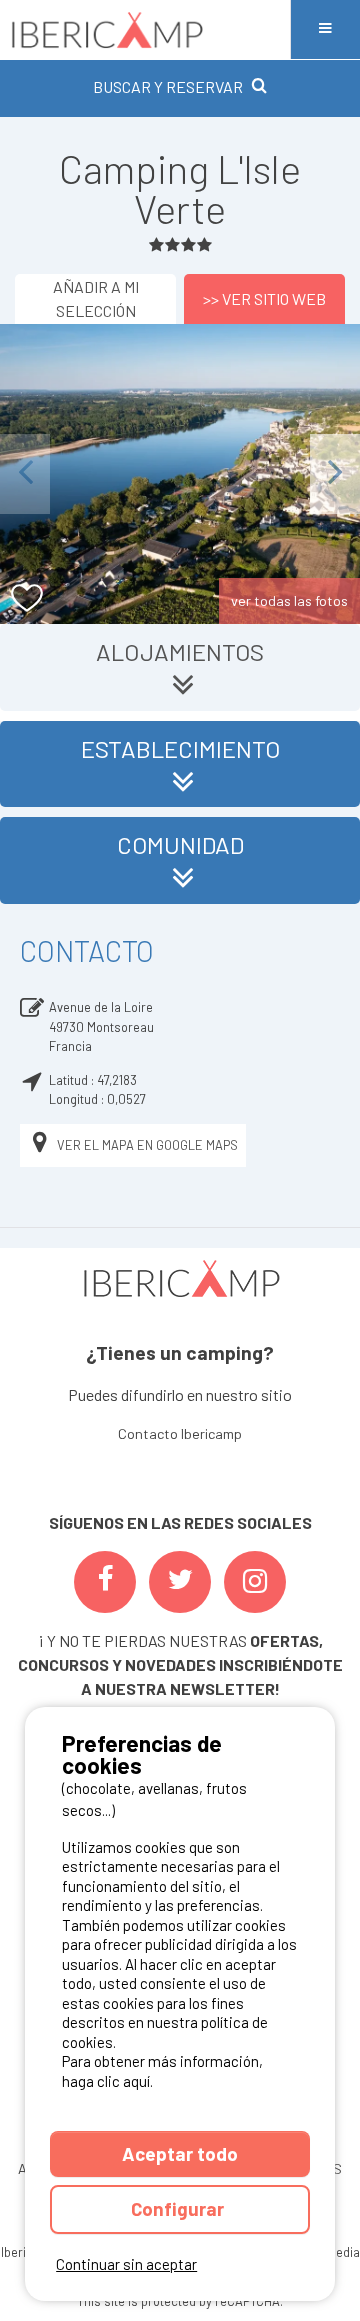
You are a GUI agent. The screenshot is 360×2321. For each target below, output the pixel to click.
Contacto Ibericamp (180, 1433)
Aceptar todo (180, 2153)
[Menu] (325, 29)
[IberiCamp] (145, 29)
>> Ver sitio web (264, 298)
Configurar (179, 2208)
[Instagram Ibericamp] (255, 1582)
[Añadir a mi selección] (27, 598)
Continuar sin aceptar (126, 2264)
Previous (25, 473)
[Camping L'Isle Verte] (180, 474)
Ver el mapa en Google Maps (147, 1145)
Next (335, 473)
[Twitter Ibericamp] (180, 1582)
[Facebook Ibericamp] (105, 1582)
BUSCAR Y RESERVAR (168, 86)
